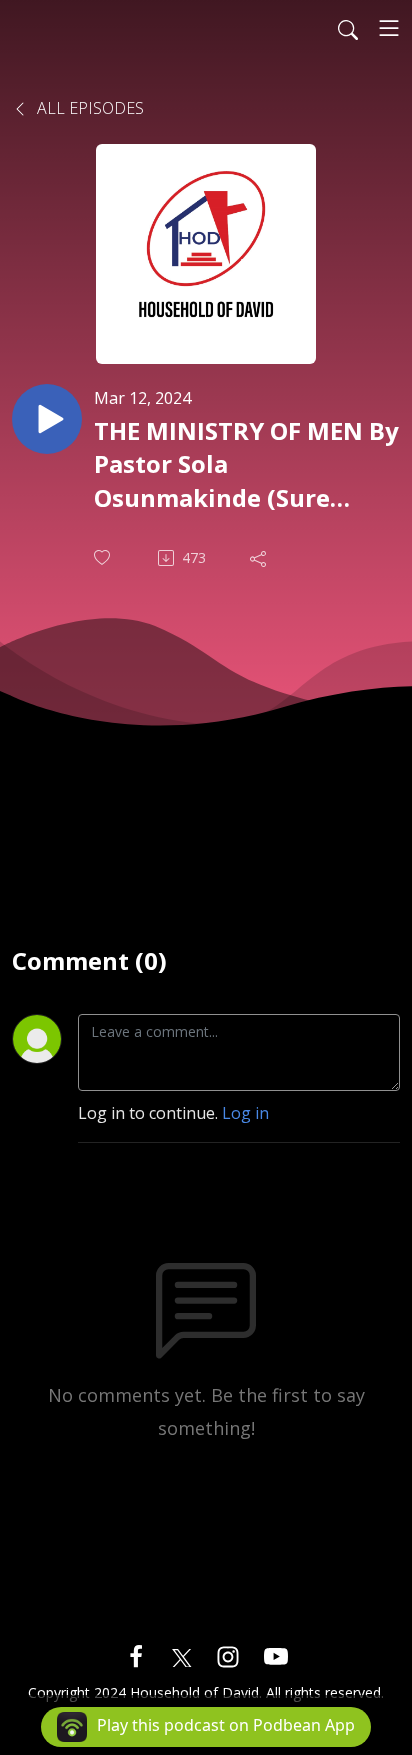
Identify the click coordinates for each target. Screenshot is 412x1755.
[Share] (260, 558)
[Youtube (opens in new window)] (276, 1655)
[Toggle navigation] (389, 28)
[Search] (348, 28)
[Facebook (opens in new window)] (136, 1655)
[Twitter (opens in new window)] (182, 1655)
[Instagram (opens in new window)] (228, 1655)
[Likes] (104, 557)
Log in (245, 1113)
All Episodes (88, 108)
